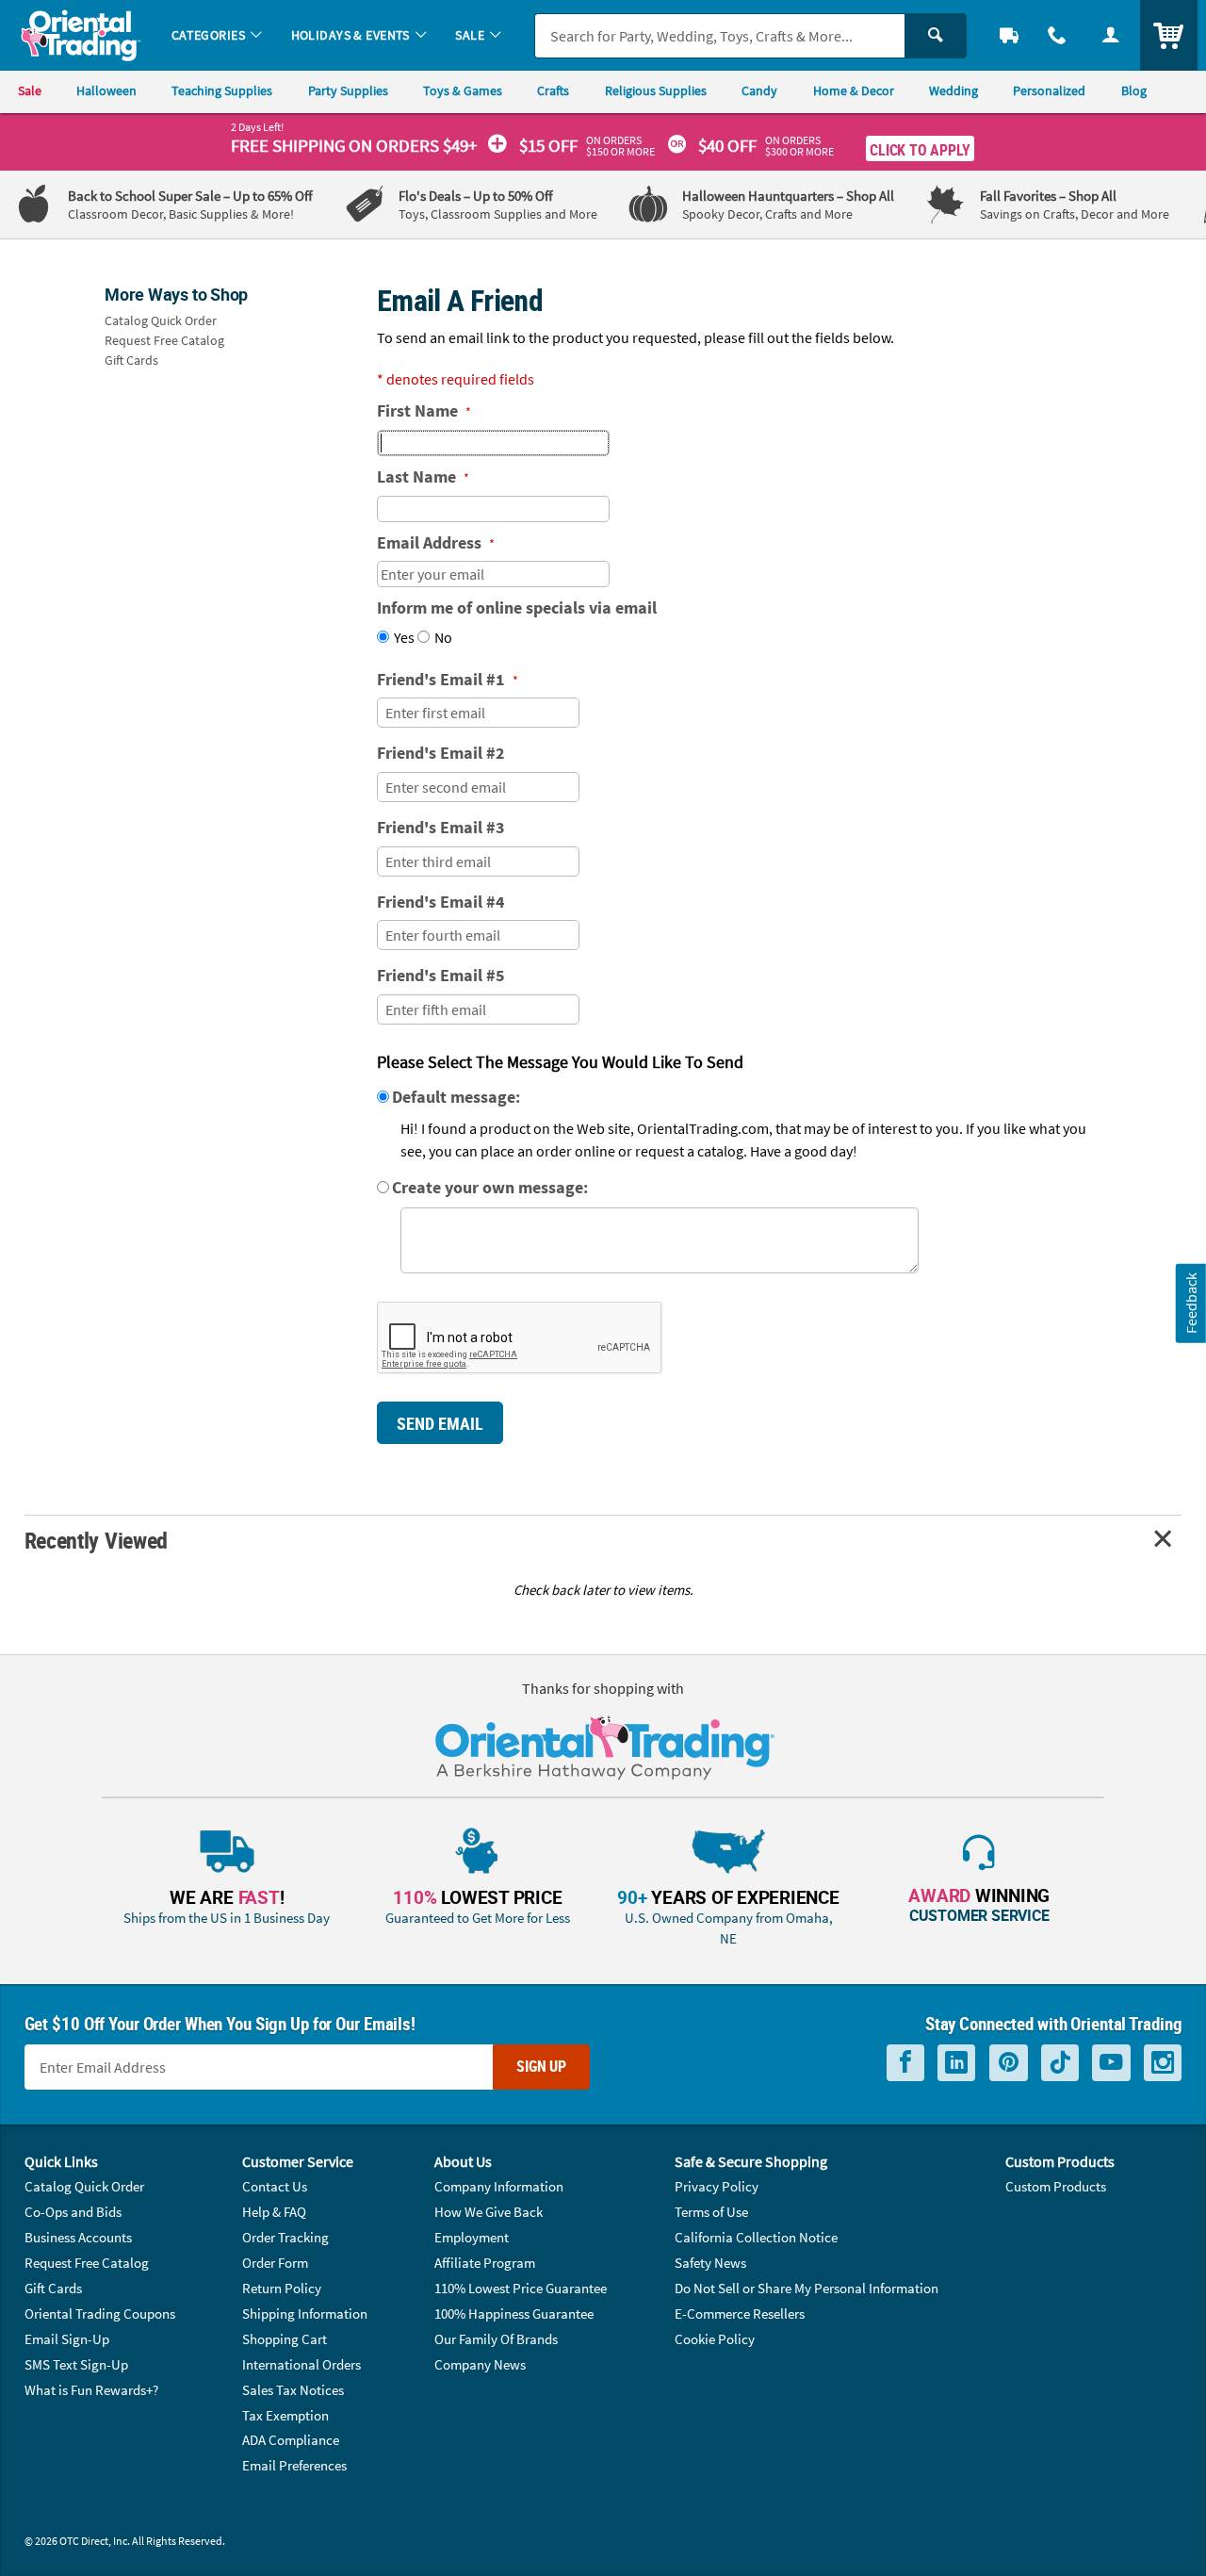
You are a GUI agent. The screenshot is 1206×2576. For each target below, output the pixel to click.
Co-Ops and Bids (73, 2212)
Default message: (456, 1097)
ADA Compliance (291, 2440)
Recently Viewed (96, 1540)
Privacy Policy (717, 2186)
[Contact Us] (1058, 35)
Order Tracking (285, 2237)
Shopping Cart (285, 2339)
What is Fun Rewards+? (91, 2390)
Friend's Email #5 (441, 975)
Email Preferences (294, 2465)
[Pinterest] (1009, 2063)
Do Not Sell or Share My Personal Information (807, 2288)
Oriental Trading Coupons (100, 2313)
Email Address (436, 542)
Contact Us (275, 2186)
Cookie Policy (715, 2339)
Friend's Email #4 (441, 902)
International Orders (301, 2364)
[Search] (936, 36)
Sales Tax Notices (293, 2390)
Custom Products (1056, 2186)
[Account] (1110, 35)
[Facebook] (905, 2063)
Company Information (499, 2186)
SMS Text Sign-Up (76, 2364)
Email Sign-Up (67, 2339)
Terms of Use (711, 2212)
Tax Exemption (285, 2415)
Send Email (440, 1423)
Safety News (710, 2263)
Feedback (1191, 1303)
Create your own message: (490, 1187)
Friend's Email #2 (441, 753)
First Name (424, 410)
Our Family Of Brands (496, 2339)
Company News (480, 2364)
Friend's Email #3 (441, 827)
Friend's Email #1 (448, 679)
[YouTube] (1111, 2063)
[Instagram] (1163, 2063)
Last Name (423, 476)
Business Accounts (78, 2237)
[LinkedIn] (956, 2063)
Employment (472, 2237)
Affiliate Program (485, 2263)
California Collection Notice (756, 2237)
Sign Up (541, 2066)
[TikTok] (1060, 2063)
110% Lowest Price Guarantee (521, 2288)
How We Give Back (489, 2212)
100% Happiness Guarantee (514, 2313)
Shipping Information (305, 2313)
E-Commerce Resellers (740, 2313)
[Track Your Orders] (1010, 35)
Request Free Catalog (164, 340)
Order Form (275, 2263)
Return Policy (282, 2288)
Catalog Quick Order (161, 320)
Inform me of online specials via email (517, 607)
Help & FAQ (274, 2212)
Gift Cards (131, 360)
